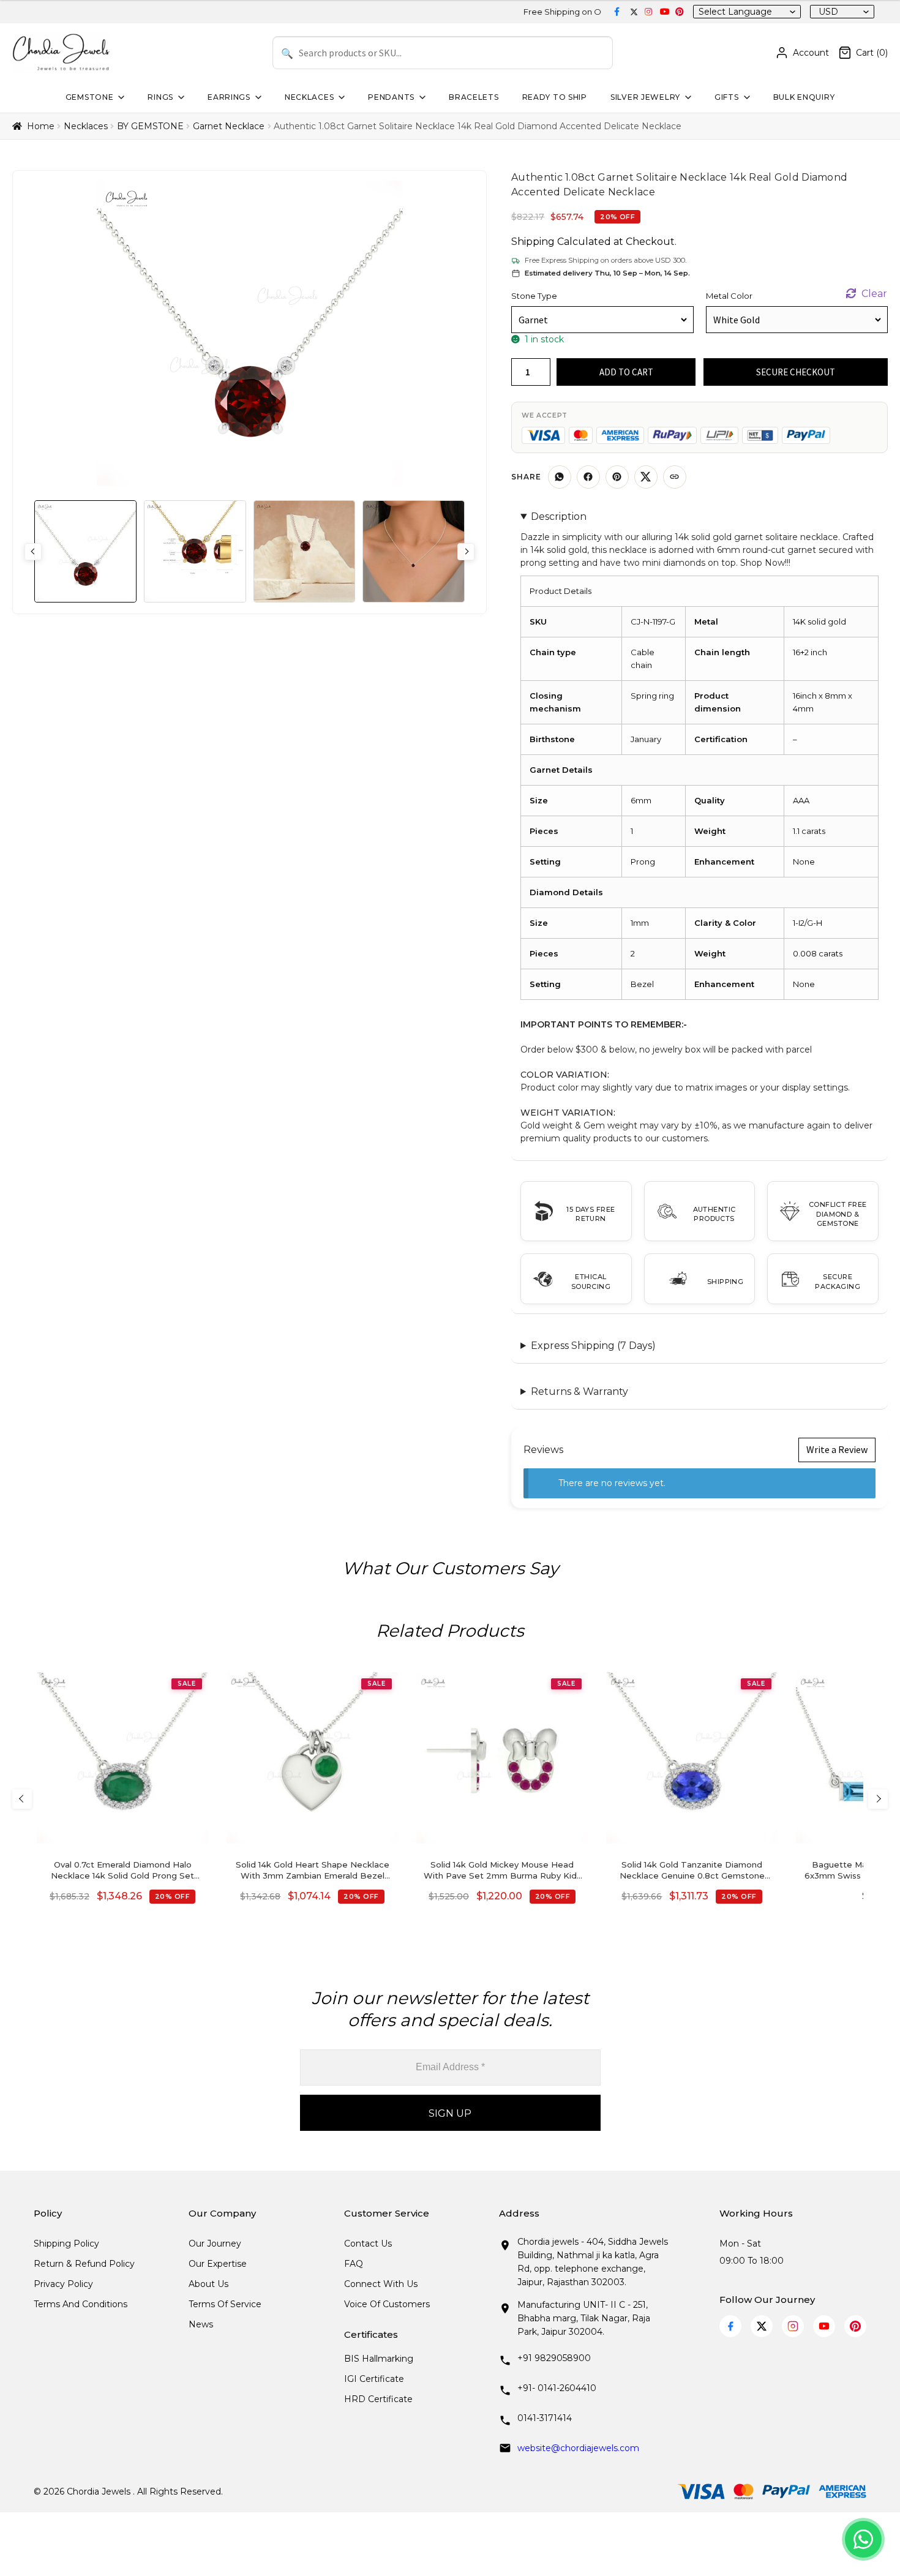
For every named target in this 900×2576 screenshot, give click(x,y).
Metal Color (729, 296)
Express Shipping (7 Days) (593, 1346)
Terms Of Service (225, 2304)
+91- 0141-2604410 (557, 2388)
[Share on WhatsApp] (560, 477)
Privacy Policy (63, 2284)
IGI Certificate (374, 2379)
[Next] (878, 1799)
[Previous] (22, 1799)
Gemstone (90, 97)
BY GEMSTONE (150, 126)
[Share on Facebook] (588, 477)
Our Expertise (218, 2264)
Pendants (391, 97)
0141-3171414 (545, 2418)
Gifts (727, 97)
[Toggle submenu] (120, 97)
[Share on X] (646, 477)
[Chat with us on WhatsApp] (863, 2539)
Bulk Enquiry (804, 97)
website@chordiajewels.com (578, 2448)
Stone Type (534, 296)
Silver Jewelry (645, 97)
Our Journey (215, 2244)
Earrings (229, 97)
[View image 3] (305, 551)
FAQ (354, 2264)
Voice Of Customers (387, 2304)
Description (559, 516)
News (201, 2324)
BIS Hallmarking (379, 2359)
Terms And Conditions (81, 2304)
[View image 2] (195, 551)
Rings (160, 97)
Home (41, 126)
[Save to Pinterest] (617, 477)
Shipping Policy (66, 2244)
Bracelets (474, 97)
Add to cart (626, 372)
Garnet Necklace (229, 126)
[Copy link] (675, 477)
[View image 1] (85, 551)
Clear (874, 294)
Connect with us (381, 2284)
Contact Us (368, 2244)
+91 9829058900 (554, 2358)
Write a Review (837, 1449)
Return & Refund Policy (84, 2264)
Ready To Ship (555, 97)
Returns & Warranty (579, 1391)
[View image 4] (414, 551)
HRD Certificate (378, 2399)
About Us (208, 2284)
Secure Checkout (796, 372)
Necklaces (309, 97)
